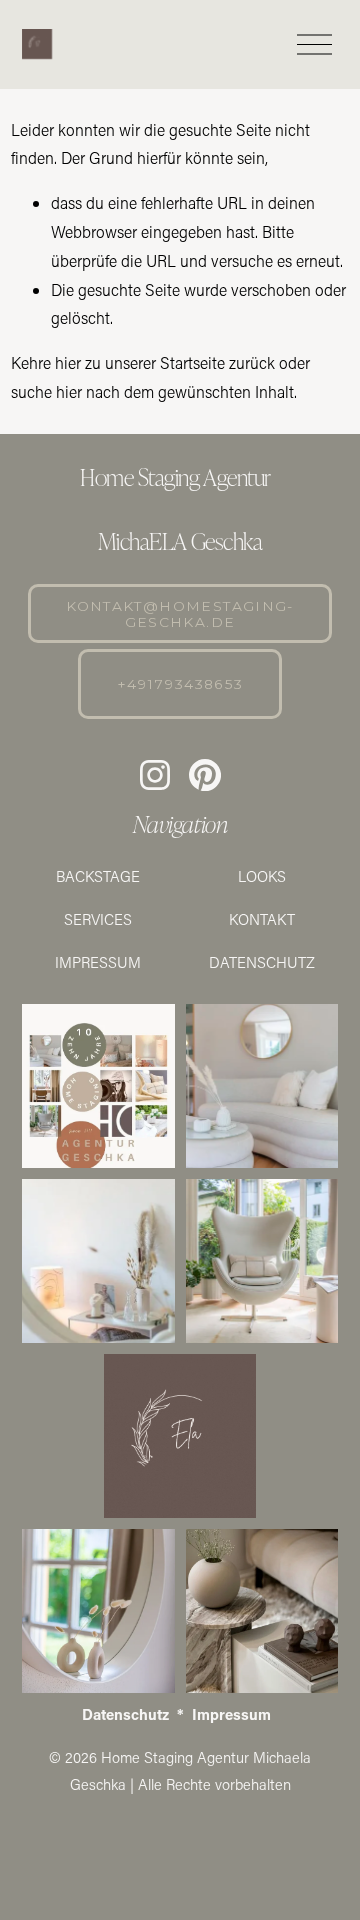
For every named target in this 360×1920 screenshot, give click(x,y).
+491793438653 (180, 684)
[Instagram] (155, 775)
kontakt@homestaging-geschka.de (180, 614)
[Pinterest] (205, 775)
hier (68, 362)
